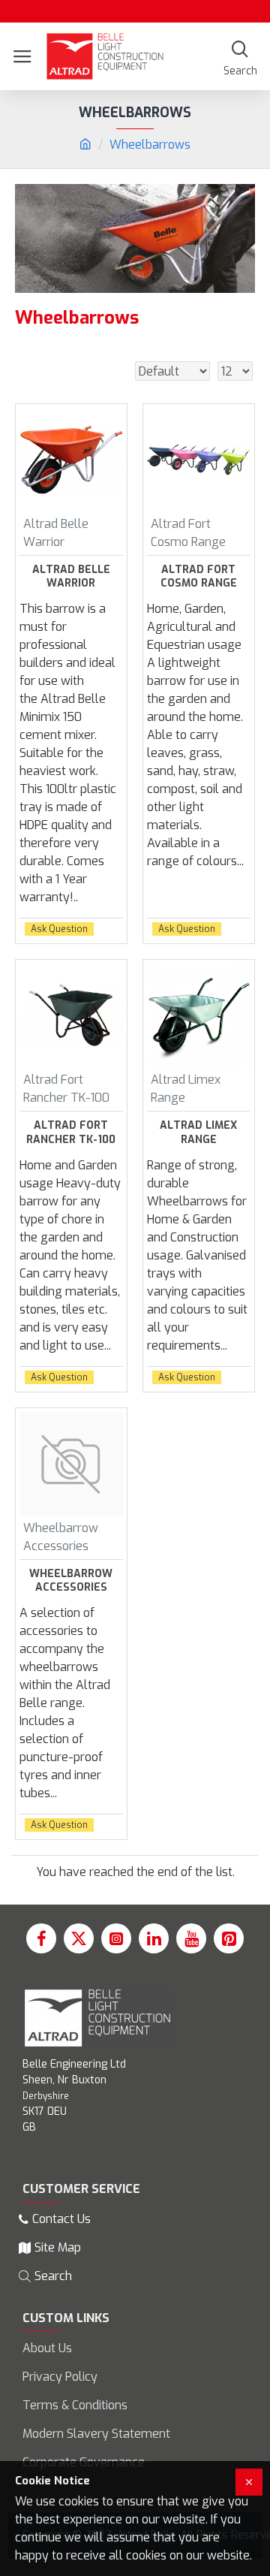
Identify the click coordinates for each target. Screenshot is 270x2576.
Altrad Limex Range (198, 1133)
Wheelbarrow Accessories (71, 1581)
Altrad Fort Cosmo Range (199, 577)
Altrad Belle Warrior (71, 577)
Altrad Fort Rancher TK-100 (71, 1133)
